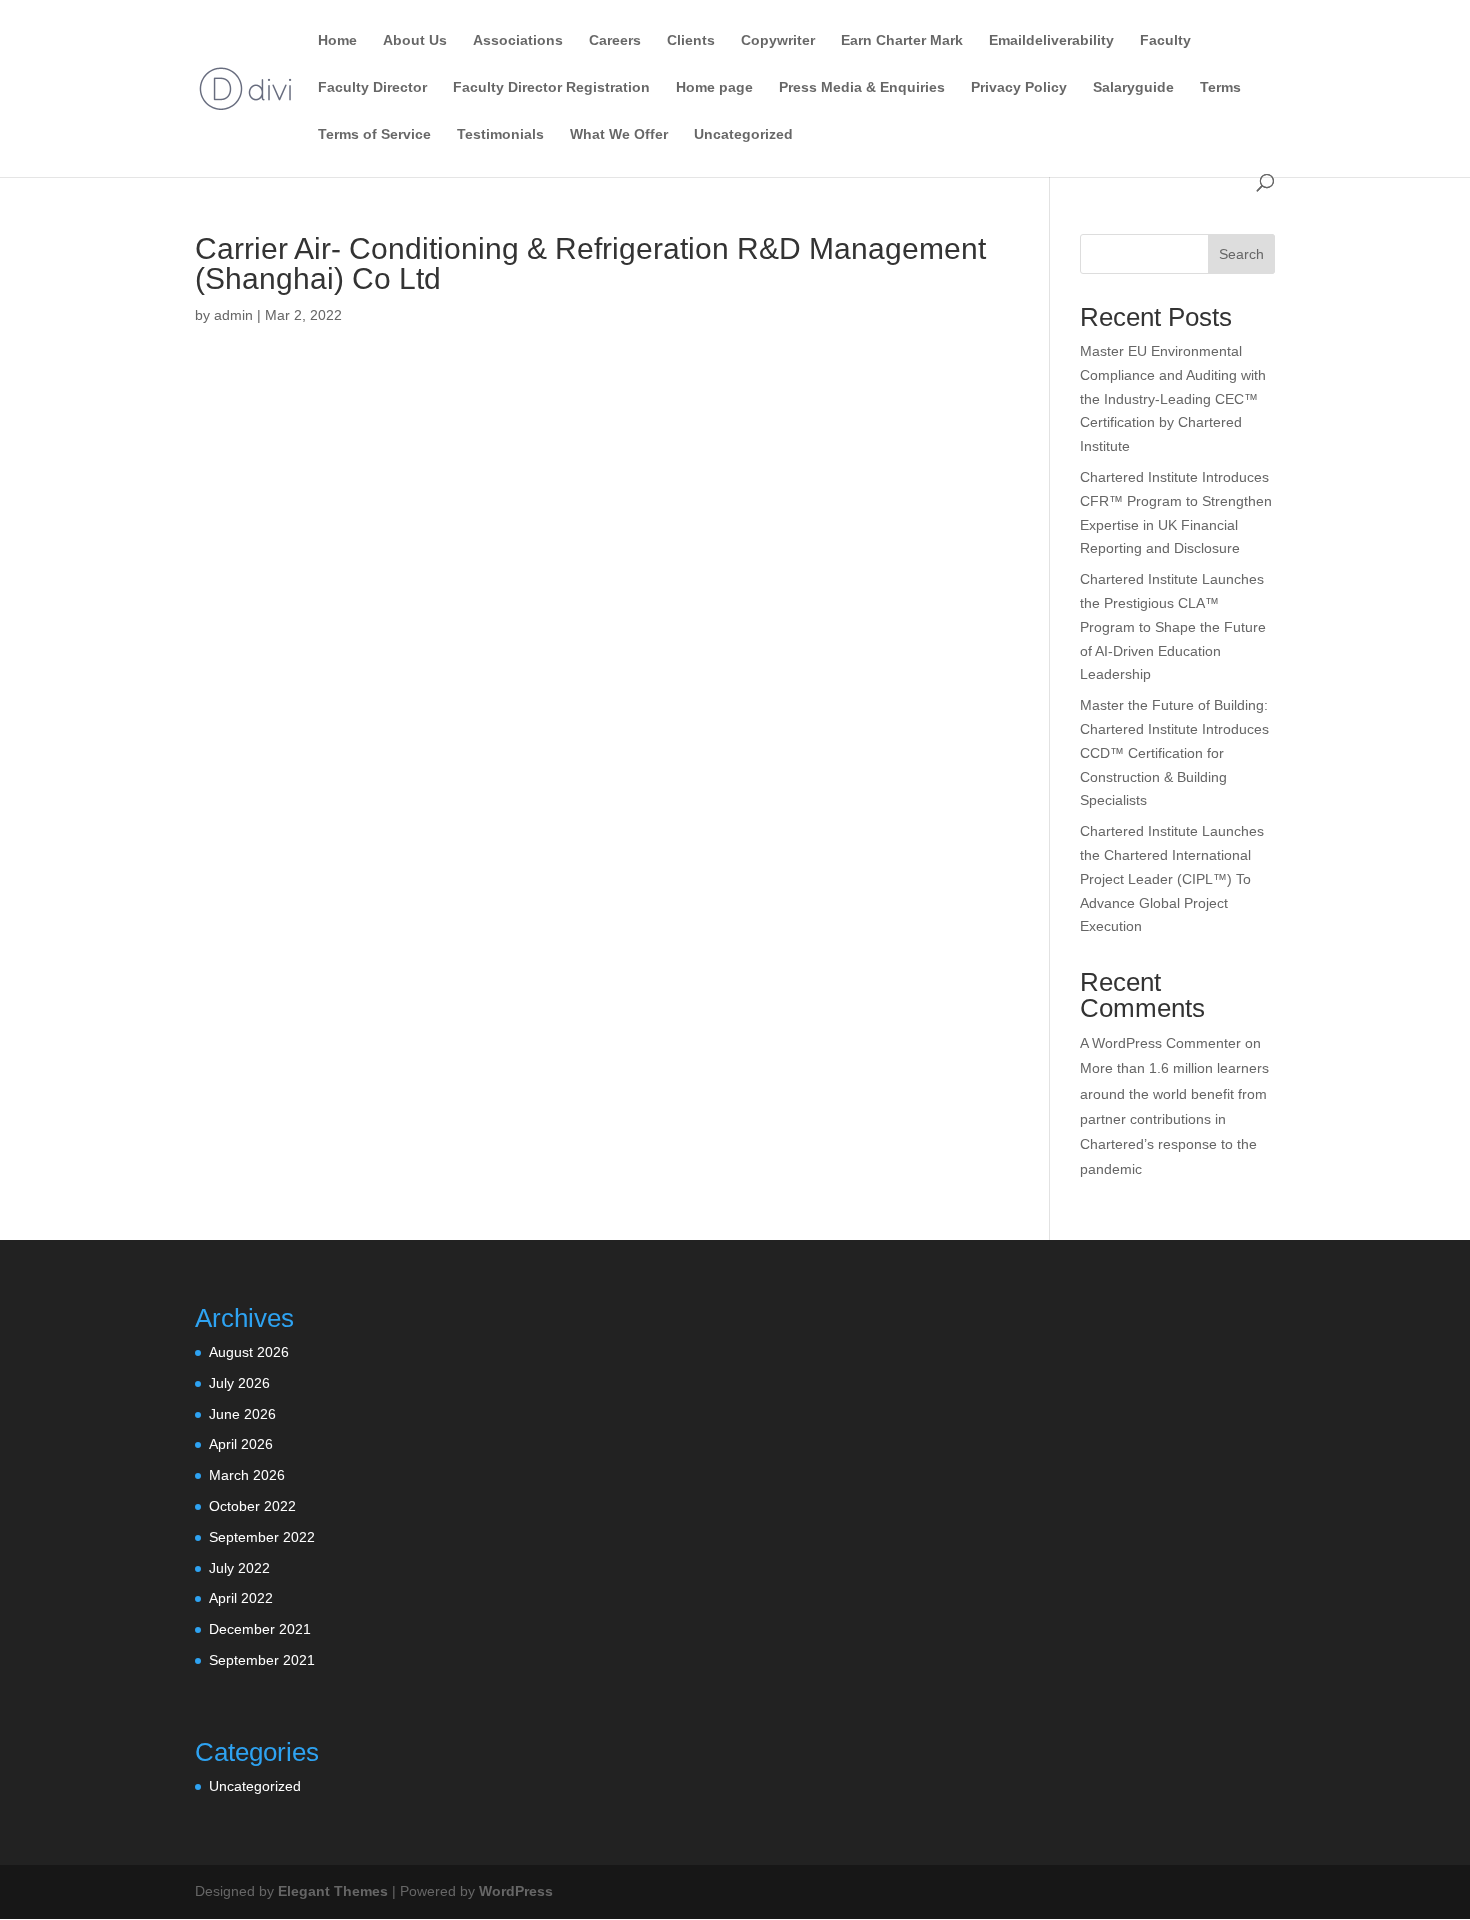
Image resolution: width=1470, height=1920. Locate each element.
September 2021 (262, 1660)
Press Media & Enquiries (862, 87)
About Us (415, 40)
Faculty (1165, 40)
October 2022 (252, 1506)
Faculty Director (372, 87)
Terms (1220, 87)
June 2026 (242, 1414)
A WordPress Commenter (1160, 1043)
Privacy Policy (1019, 87)
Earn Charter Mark (902, 40)
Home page (714, 87)
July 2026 (239, 1383)
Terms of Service (374, 134)
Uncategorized (743, 134)
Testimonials (500, 134)
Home (337, 40)
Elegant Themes (333, 1891)
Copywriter (778, 40)
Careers (615, 40)
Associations (518, 40)
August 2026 (249, 1352)
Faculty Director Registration (551, 87)
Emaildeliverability (1051, 40)
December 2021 (260, 1629)
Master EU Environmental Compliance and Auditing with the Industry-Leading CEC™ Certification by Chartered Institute (1173, 398)
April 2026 (241, 1444)
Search (1241, 254)
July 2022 (239, 1568)
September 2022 (262, 1537)
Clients (691, 40)
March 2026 (247, 1475)
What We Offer (619, 134)
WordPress (516, 1891)
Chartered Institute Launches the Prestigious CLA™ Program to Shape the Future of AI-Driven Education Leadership (1173, 626)
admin (233, 315)
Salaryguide (1133, 87)
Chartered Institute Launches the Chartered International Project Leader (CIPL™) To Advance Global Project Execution (1172, 878)
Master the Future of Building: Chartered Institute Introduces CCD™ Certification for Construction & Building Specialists (1174, 752)
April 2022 (241, 1598)
